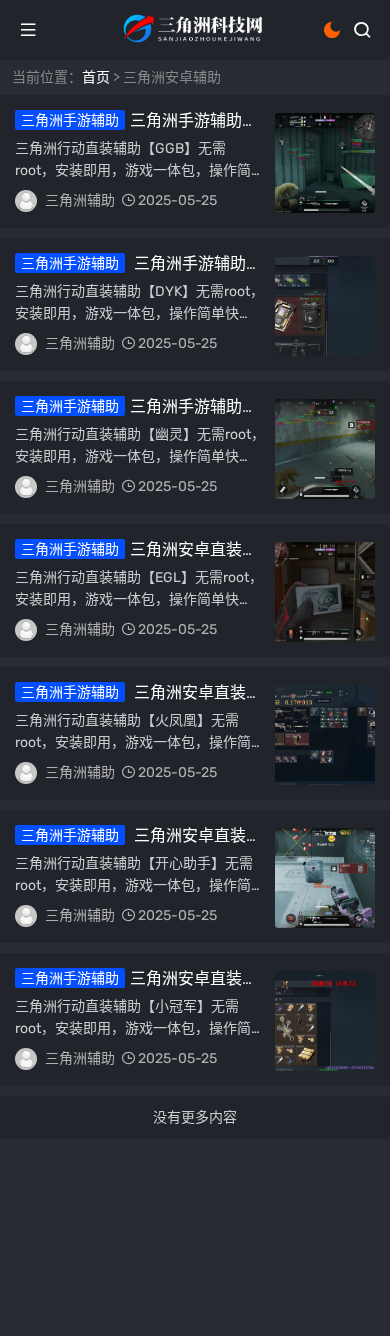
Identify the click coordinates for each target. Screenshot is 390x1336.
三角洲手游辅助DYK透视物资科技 (130, 273)
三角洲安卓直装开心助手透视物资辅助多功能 (138, 845)
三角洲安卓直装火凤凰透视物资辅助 (138, 702)
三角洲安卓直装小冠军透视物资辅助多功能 (136, 988)
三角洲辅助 (80, 200)
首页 (96, 77)
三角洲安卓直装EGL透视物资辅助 (128, 559)
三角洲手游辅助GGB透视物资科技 (128, 130)
